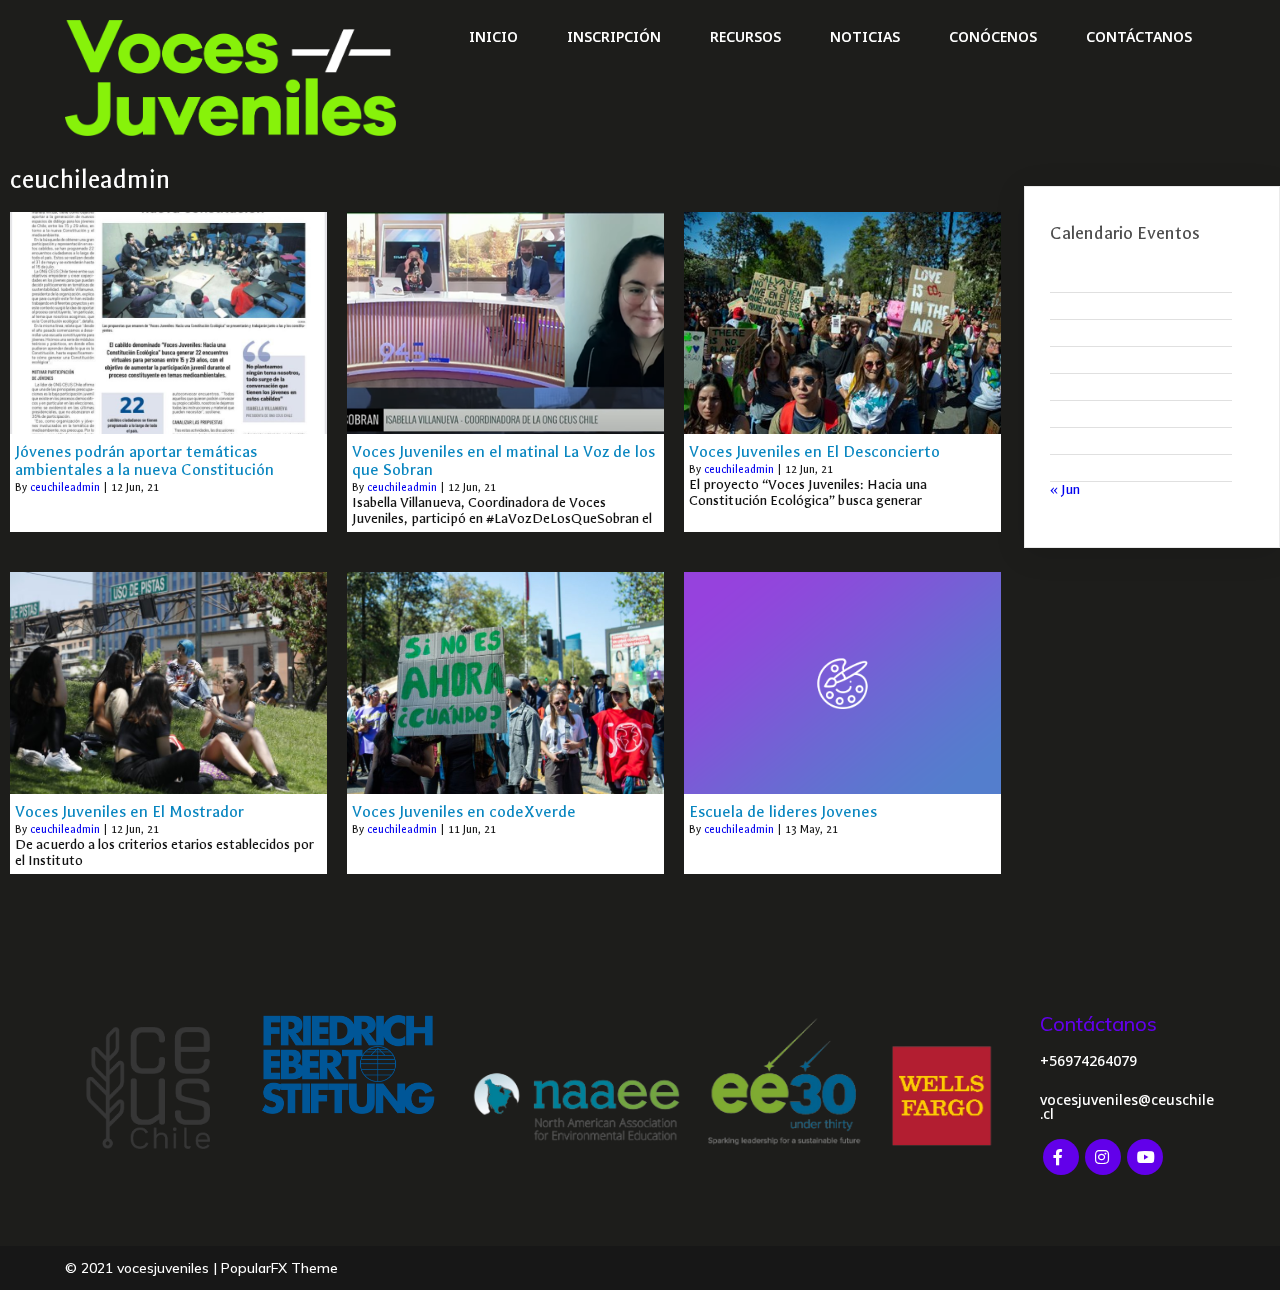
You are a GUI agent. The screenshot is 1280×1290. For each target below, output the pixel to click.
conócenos (993, 36)
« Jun (1065, 489)
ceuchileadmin (65, 487)
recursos (745, 36)
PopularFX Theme (279, 1268)
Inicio (493, 36)
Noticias (865, 36)
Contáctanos (1139, 36)
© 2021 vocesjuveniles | (143, 1268)
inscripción (614, 36)
